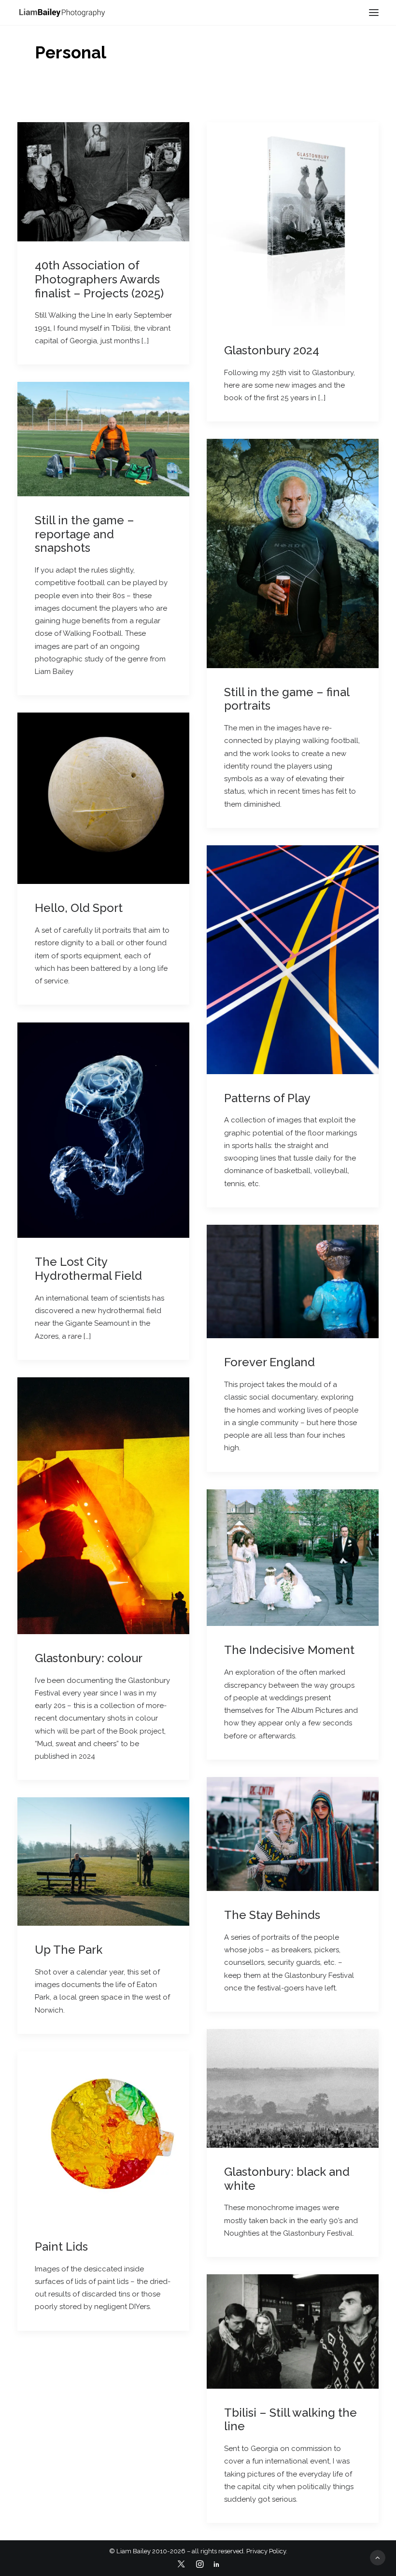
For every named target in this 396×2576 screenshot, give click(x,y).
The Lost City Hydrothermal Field (88, 1269)
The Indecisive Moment (289, 1650)
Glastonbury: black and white (287, 2179)
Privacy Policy (266, 2551)
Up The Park (69, 1950)
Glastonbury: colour (89, 1658)
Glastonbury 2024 (272, 350)
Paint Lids (61, 2247)
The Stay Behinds (272, 1915)
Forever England (269, 1362)
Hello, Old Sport (79, 908)
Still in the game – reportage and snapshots (85, 534)
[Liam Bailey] (62, 12)
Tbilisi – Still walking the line (290, 2420)
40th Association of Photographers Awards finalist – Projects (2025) (99, 279)
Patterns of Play (267, 1098)
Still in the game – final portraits (287, 699)
